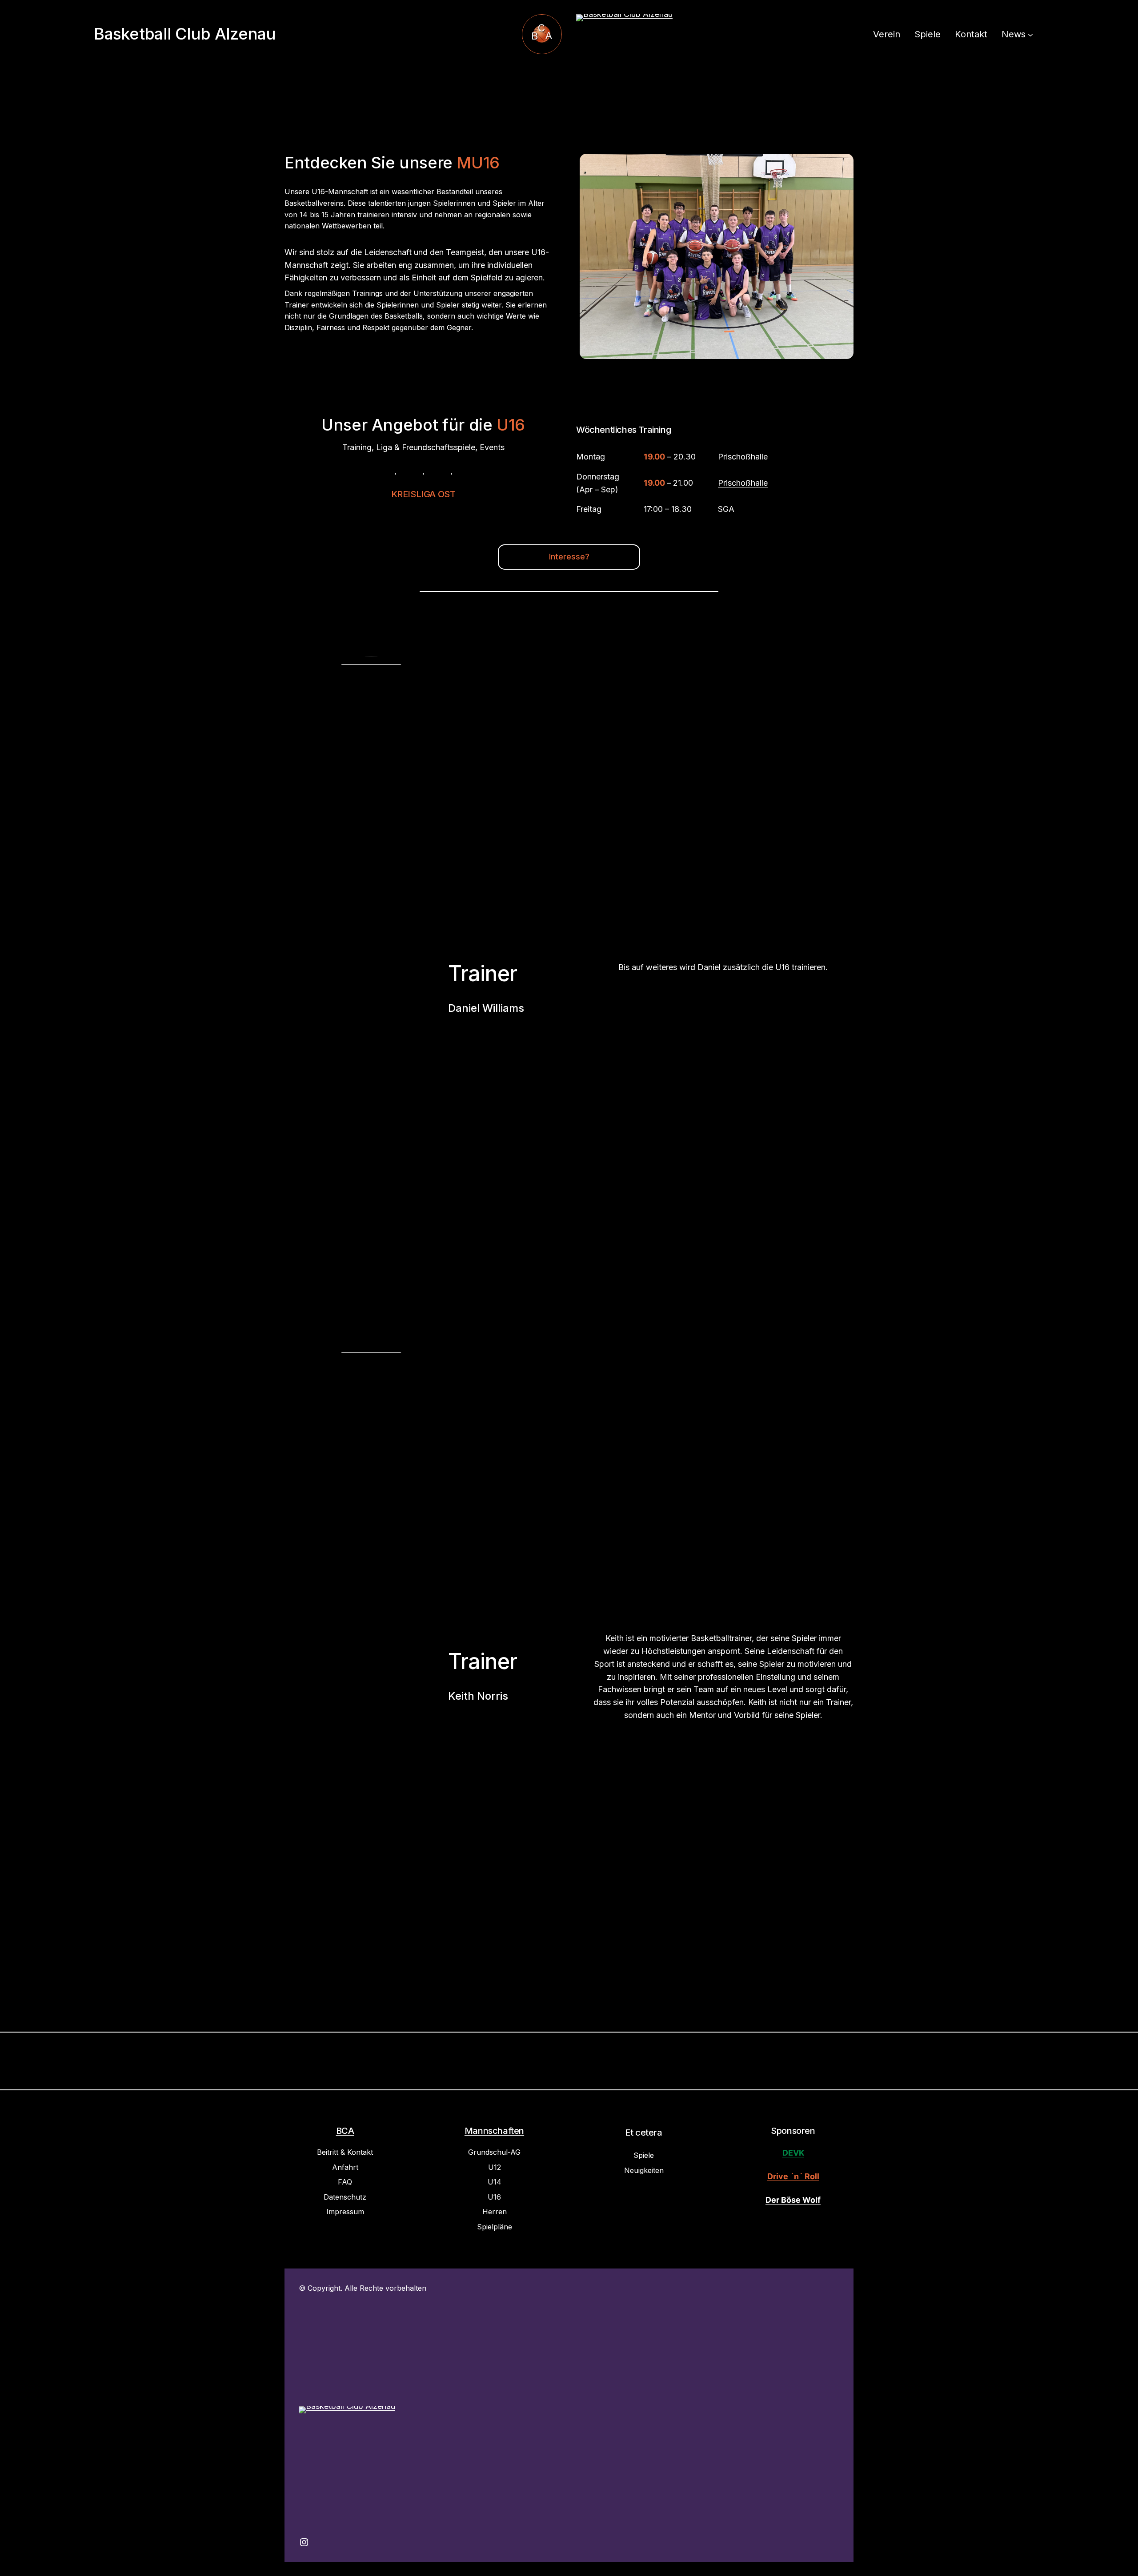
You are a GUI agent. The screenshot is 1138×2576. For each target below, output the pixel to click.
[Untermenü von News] (1030, 34)
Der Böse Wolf (793, 2200)
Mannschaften (494, 2131)
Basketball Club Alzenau (185, 34)
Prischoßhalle (743, 457)
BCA (345, 2131)
